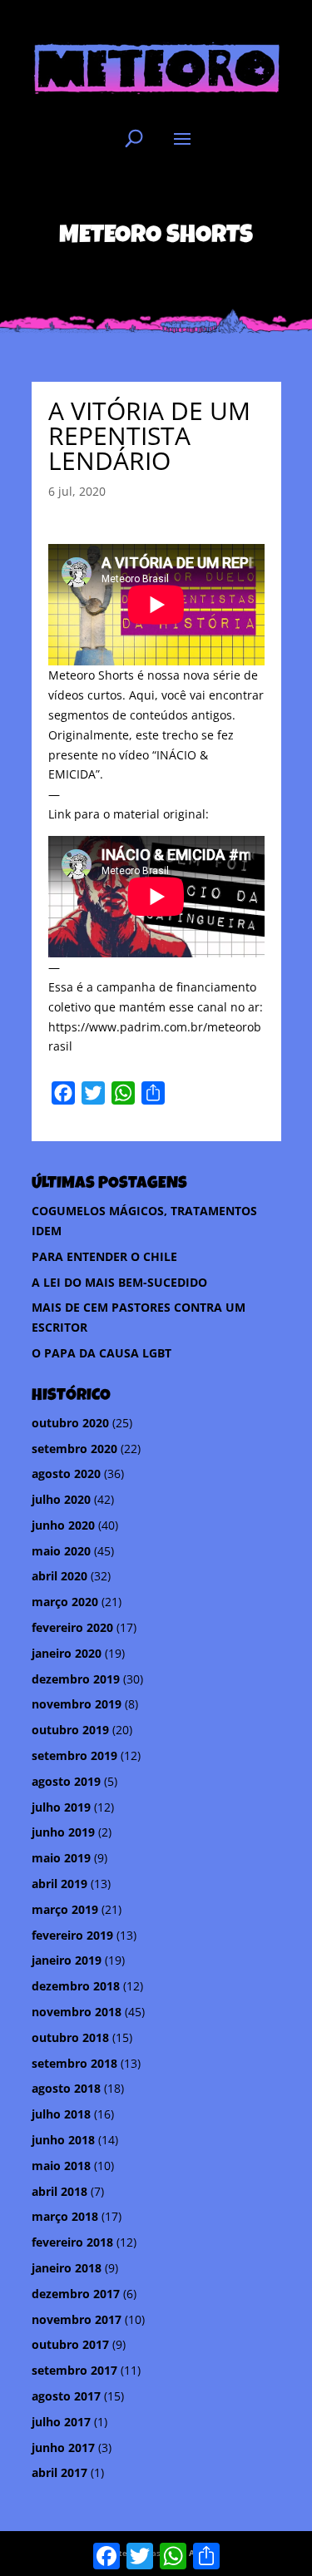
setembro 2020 (74, 1449)
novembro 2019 (77, 1704)
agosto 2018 (66, 2088)
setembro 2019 (74, 1755)
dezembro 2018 (76, 1986)
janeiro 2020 (67, 1653)
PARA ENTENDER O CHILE (104, 1256)
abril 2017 (59, 2472)
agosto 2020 (66, 1473)
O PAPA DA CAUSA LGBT (102, 1353)
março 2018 (65, 2216)
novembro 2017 (77, 2319)
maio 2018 (61, 2166)
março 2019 (65, 1909)
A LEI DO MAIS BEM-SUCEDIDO (119, 1282)
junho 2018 (63, 2140)
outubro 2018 (70, 2037)
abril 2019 (59, 1884)
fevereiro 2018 (72, 2242)
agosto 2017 (66, 2396)
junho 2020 (63, 1525)
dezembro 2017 (76, 2294)
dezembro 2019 (76, 1679)
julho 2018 (61, 2114)
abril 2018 (59, 2191)
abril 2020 (59, 1576)
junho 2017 (63, 2447)
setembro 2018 (74, 2063)
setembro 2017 (74, 2370)
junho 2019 (63, 1832)
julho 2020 (61, 1499)
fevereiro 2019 (72, 1935)
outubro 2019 (70, 1730)
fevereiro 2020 (72, 1627)
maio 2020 (61, 1551)
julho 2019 (61, 1807)
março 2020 (65, 1602)
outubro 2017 (70, 2344)
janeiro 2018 (67, 2268)
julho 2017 (61, 2422)
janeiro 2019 (67, 1960)
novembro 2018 (77, 2012)
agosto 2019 (66, 1781)
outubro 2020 (70, 1423)
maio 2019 (61, 1858)
